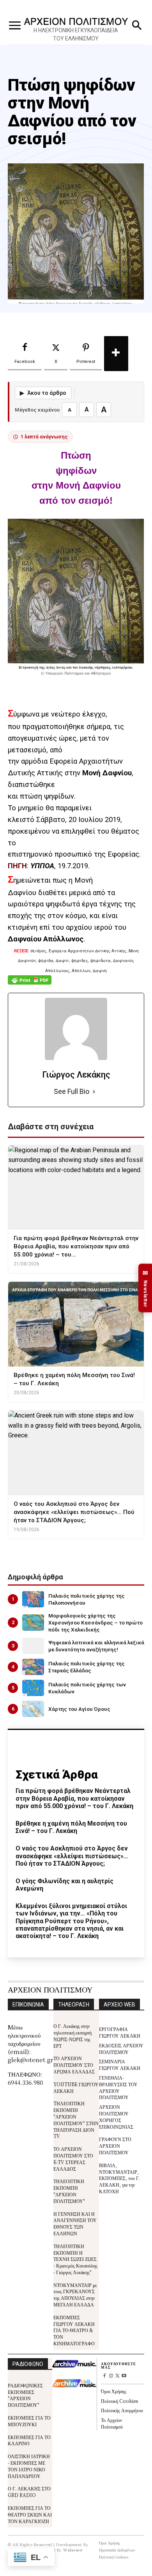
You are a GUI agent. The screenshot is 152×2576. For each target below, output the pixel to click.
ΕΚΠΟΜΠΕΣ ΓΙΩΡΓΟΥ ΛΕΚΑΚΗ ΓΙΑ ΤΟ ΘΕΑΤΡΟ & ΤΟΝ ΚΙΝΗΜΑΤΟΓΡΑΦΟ (74, 2330)
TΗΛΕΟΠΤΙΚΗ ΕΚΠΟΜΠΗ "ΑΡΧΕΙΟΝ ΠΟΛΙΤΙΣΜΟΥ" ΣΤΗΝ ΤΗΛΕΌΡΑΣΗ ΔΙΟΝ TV (76, 2120)
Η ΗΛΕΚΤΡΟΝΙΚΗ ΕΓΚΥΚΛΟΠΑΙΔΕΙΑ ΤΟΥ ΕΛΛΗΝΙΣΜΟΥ (76, 34)
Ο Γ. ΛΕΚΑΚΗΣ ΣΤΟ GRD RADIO (29, 2492)
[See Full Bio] (94, 1092)
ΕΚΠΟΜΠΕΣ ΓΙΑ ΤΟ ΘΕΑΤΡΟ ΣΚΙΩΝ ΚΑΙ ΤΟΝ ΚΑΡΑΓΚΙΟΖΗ (30, 2514)
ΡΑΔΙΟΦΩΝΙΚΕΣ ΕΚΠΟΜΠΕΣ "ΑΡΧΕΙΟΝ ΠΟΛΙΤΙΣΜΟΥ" (25, 2395)
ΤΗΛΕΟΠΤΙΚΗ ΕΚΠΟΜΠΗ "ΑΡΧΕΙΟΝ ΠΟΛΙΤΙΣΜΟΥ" (69, 2191)
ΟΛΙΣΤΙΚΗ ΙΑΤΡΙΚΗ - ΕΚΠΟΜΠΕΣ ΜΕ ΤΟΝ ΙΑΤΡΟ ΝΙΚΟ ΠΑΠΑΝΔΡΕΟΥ (29, 2466)
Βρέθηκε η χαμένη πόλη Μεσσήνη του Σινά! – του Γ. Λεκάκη (71, 1827)
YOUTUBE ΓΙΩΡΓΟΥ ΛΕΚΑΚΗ (76, 2087)
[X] (118, 2376)
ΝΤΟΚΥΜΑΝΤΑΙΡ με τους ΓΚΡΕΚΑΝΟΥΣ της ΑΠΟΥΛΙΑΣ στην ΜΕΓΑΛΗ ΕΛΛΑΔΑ (75, 2295)
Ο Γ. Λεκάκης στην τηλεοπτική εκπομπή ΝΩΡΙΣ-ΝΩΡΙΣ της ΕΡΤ (72, 2035)
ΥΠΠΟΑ (42, 866)
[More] (116, 354)
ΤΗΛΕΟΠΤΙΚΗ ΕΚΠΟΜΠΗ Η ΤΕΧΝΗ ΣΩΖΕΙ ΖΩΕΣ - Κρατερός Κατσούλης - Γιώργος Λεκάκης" (75, 2259)
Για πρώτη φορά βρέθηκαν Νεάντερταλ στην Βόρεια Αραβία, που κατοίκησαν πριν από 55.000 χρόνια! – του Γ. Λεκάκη (74, 1798)
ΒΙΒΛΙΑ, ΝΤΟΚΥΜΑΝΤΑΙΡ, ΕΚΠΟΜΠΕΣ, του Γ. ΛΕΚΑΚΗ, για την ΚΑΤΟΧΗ (119, 2178)
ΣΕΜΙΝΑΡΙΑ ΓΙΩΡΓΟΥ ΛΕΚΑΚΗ (120, 2064)
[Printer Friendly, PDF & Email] (30, 984)
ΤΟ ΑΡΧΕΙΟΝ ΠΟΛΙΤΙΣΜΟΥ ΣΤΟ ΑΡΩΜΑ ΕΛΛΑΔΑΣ (74, 2065)
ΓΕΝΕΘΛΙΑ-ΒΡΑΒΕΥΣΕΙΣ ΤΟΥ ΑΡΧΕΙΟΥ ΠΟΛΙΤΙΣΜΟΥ (118, 2087)
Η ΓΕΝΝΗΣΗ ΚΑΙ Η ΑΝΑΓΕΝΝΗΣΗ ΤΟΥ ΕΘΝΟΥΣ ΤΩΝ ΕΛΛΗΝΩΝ (75, 2223)
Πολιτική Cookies (119, 2401)
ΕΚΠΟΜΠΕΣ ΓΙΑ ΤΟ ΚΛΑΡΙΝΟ (29, 2440)
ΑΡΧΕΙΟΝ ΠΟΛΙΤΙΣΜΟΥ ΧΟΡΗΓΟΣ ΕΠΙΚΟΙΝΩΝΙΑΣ (116, 2116)
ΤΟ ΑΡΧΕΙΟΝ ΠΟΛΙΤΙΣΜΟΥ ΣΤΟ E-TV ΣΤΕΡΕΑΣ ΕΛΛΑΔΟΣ (73, 2158)
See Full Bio (72, 1091)
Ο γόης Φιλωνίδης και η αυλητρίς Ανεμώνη (65, 1885)
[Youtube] (124, 2376)
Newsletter (145, 1288)
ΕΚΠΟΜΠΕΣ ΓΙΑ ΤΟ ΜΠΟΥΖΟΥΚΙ (29, 2421)
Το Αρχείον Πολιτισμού (112, 2423)
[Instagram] (111, 2376)
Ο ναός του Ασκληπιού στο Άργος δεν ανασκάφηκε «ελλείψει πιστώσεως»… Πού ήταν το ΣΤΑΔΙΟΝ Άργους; (72, 1856)
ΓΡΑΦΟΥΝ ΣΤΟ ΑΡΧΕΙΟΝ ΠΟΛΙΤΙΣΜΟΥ (115, 2146)
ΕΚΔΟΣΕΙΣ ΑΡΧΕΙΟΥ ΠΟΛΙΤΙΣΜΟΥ (121, 2049)
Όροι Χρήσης (114, 2391)
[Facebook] (104, 2376)
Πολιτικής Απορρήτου (122, 2410)
